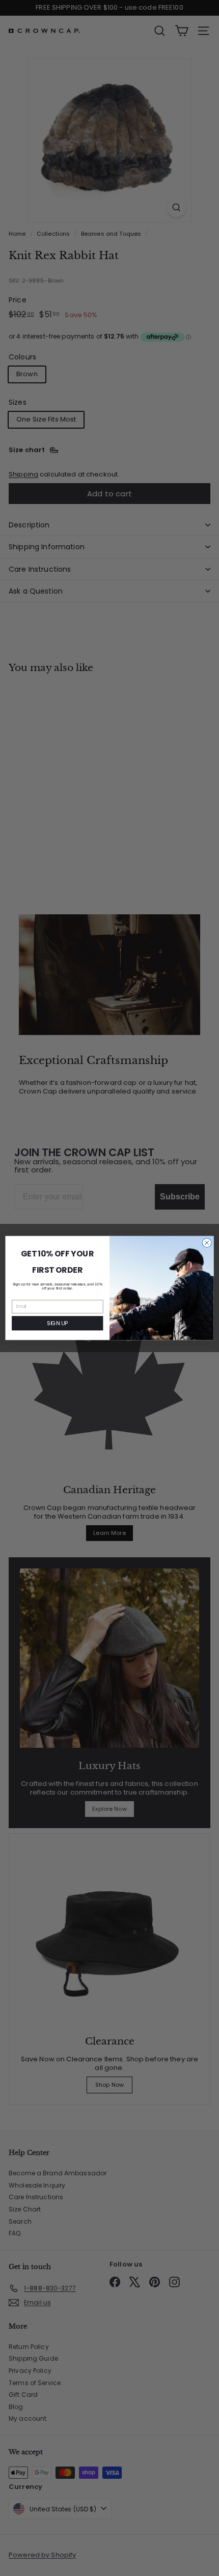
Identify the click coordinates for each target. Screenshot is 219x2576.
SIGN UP (57, 1323)
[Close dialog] (207, 1243)
